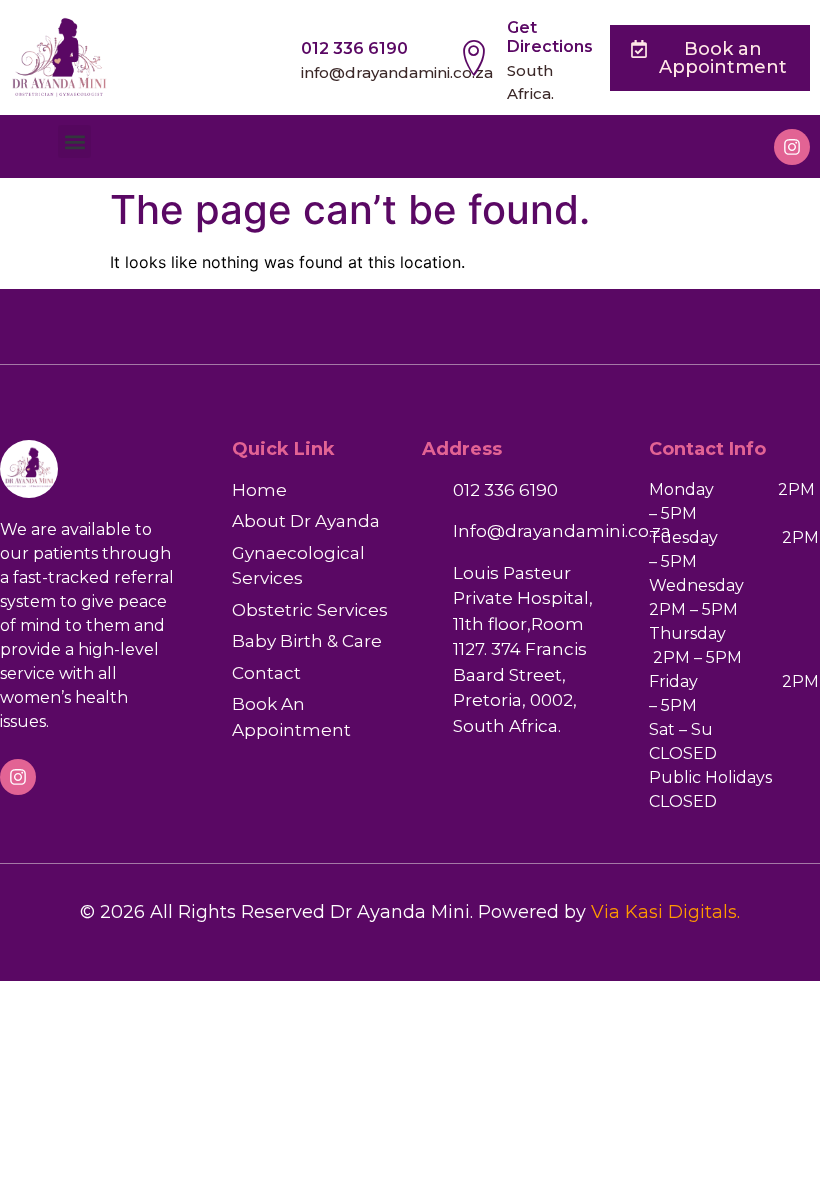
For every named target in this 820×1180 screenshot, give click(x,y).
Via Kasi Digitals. (665, 912)
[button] (74, 141)
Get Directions (550, 37)
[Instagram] (792, 147)
